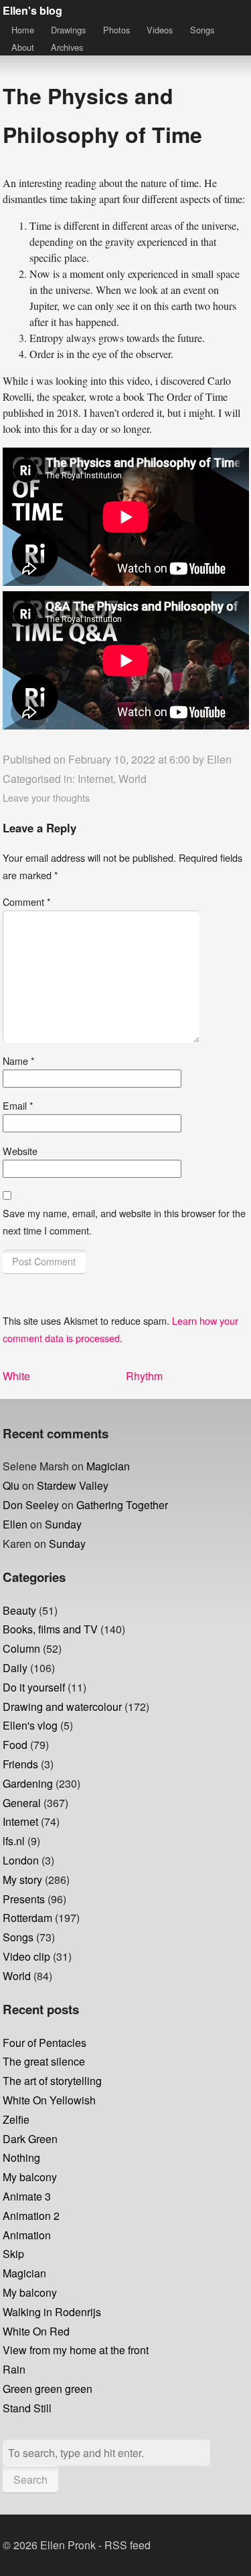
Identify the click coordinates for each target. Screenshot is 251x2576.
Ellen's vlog (30, 1725)
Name (19, 1061)
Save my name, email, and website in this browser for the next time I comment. (124, 1222)
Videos (160, 30)
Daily (15, 1668)
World (133, 779)
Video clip (26, 1956)
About (23, 47)
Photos (116, 30)
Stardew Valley (73, 1485)
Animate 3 (27, 2196)
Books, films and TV (50, 1629)
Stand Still (27, 2408)
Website (20, 1151)
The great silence (44, 2061)
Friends (20, 1764)
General (22, 1803)
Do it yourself (34, 1687)
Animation (27, 2235)
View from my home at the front (76, 2350)
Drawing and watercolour (62, 1707)
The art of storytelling (52, 2081)
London (21, 1860)
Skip (13, 2254)
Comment (27, 902)
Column (21, 1648)
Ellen (219, 759)
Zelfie (16, 2119)
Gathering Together (122, 1505)
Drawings (68, 30)
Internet (95, 779)
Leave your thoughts (46, 797)
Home (23, 30)
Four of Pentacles (45, 2043)
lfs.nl (14, 1841)
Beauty (19, 1610)
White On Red (36, 2331)
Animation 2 (31, 2216)
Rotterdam (27, 1918)
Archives (67, 47)
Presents (24, 1899)
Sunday (63, 1524)
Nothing (21, 2157)
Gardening (28, 1783)
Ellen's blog (32, 10)
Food (15, 1745)
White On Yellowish (49, 2100)
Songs (202, 30)
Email (18, 1105)
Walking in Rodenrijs (52, 2312)
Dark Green (30, 2139)
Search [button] (30, 2479)
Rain (14, 2369)
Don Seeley (31, 1505)
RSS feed (128, 2545)
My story (22, 1880)
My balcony (30, 2177)
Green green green (48, 2389)
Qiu (11, 1485)
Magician (108, 1466)
